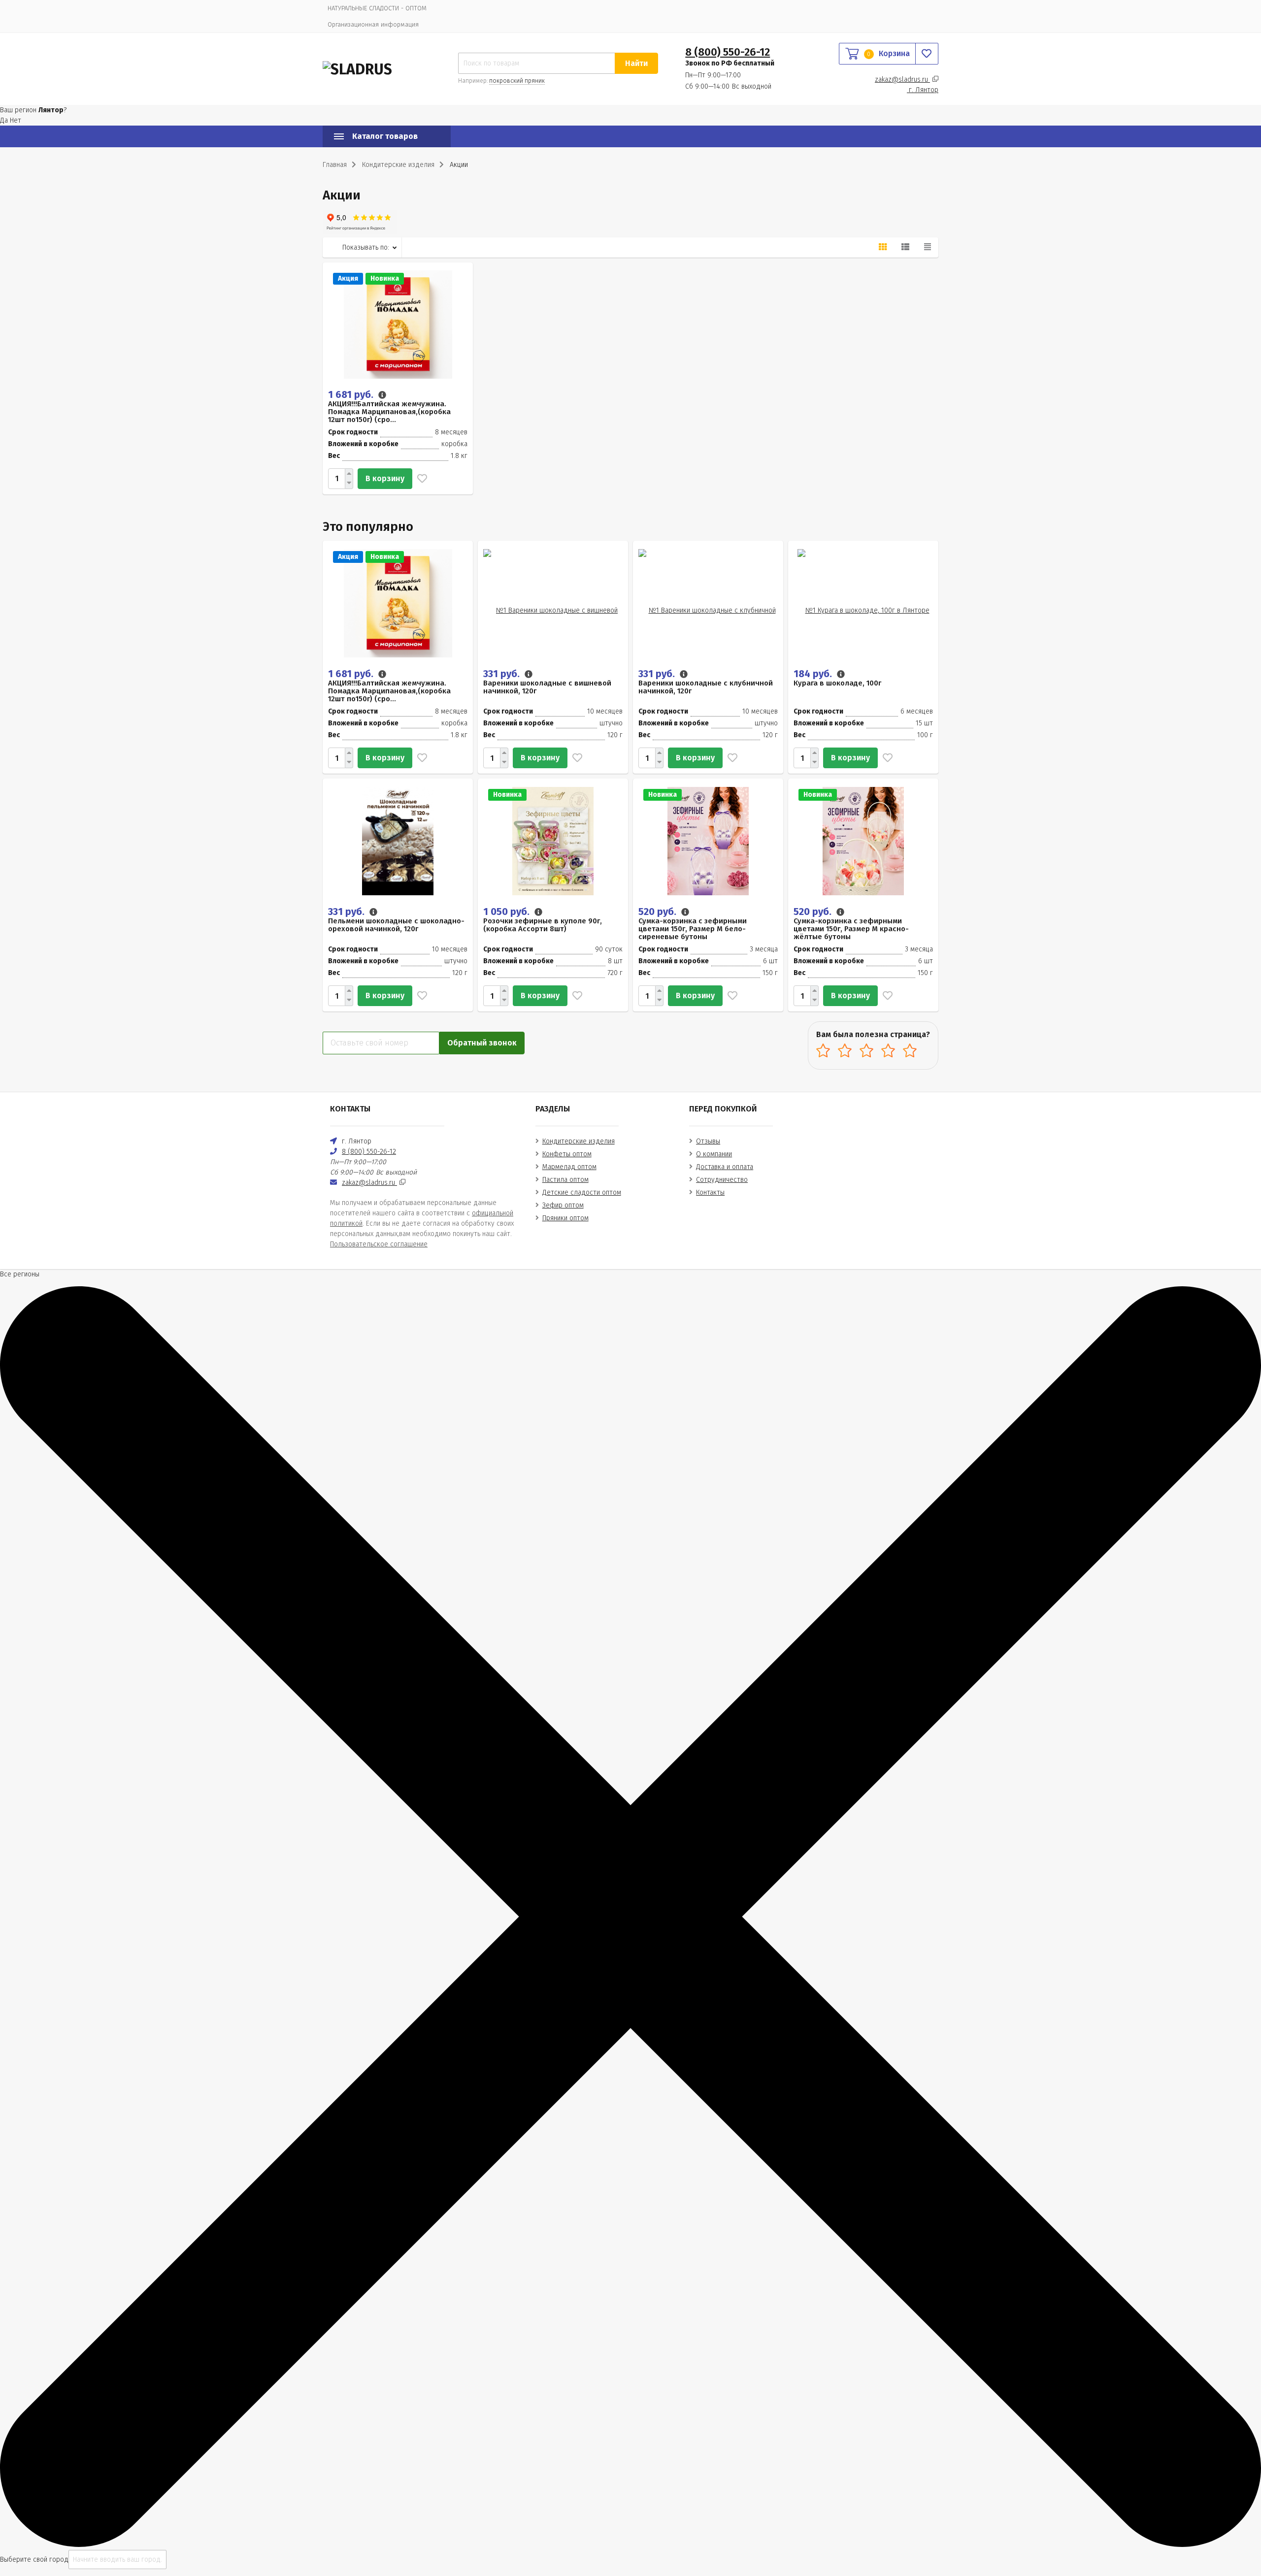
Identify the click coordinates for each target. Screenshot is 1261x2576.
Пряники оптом (565, 1218)
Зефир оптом (563, 1205)
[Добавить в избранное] (420, 479)
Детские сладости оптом (582, 1192)
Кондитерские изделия (579, 1141)
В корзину (385, 478)
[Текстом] (928, 247)
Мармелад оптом (569, 1167)
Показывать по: (366, 247)
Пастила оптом (565, 1180)
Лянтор (924, 90)
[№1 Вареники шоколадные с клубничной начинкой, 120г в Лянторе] (708, 603)
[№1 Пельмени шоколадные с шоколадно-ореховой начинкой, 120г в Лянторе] (398, 840)
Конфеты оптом (567, 1154)
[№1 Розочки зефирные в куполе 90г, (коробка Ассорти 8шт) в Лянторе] (553, 840)
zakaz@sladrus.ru (902, 80)
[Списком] (905, 247)
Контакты (710, 1192)
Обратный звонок (482, 1043)
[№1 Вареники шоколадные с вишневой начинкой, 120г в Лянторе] (553, 603)
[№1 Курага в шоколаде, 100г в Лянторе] (863, 603)
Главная (335, 165)
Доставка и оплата (725, 1167)
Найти (636, 63)
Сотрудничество (722, 1180)
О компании (714, 1154)
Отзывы (708, 1141)
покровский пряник (517, 81)
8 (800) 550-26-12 (728, 52)
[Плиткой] (883, 247)
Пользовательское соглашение (379, 1244)
